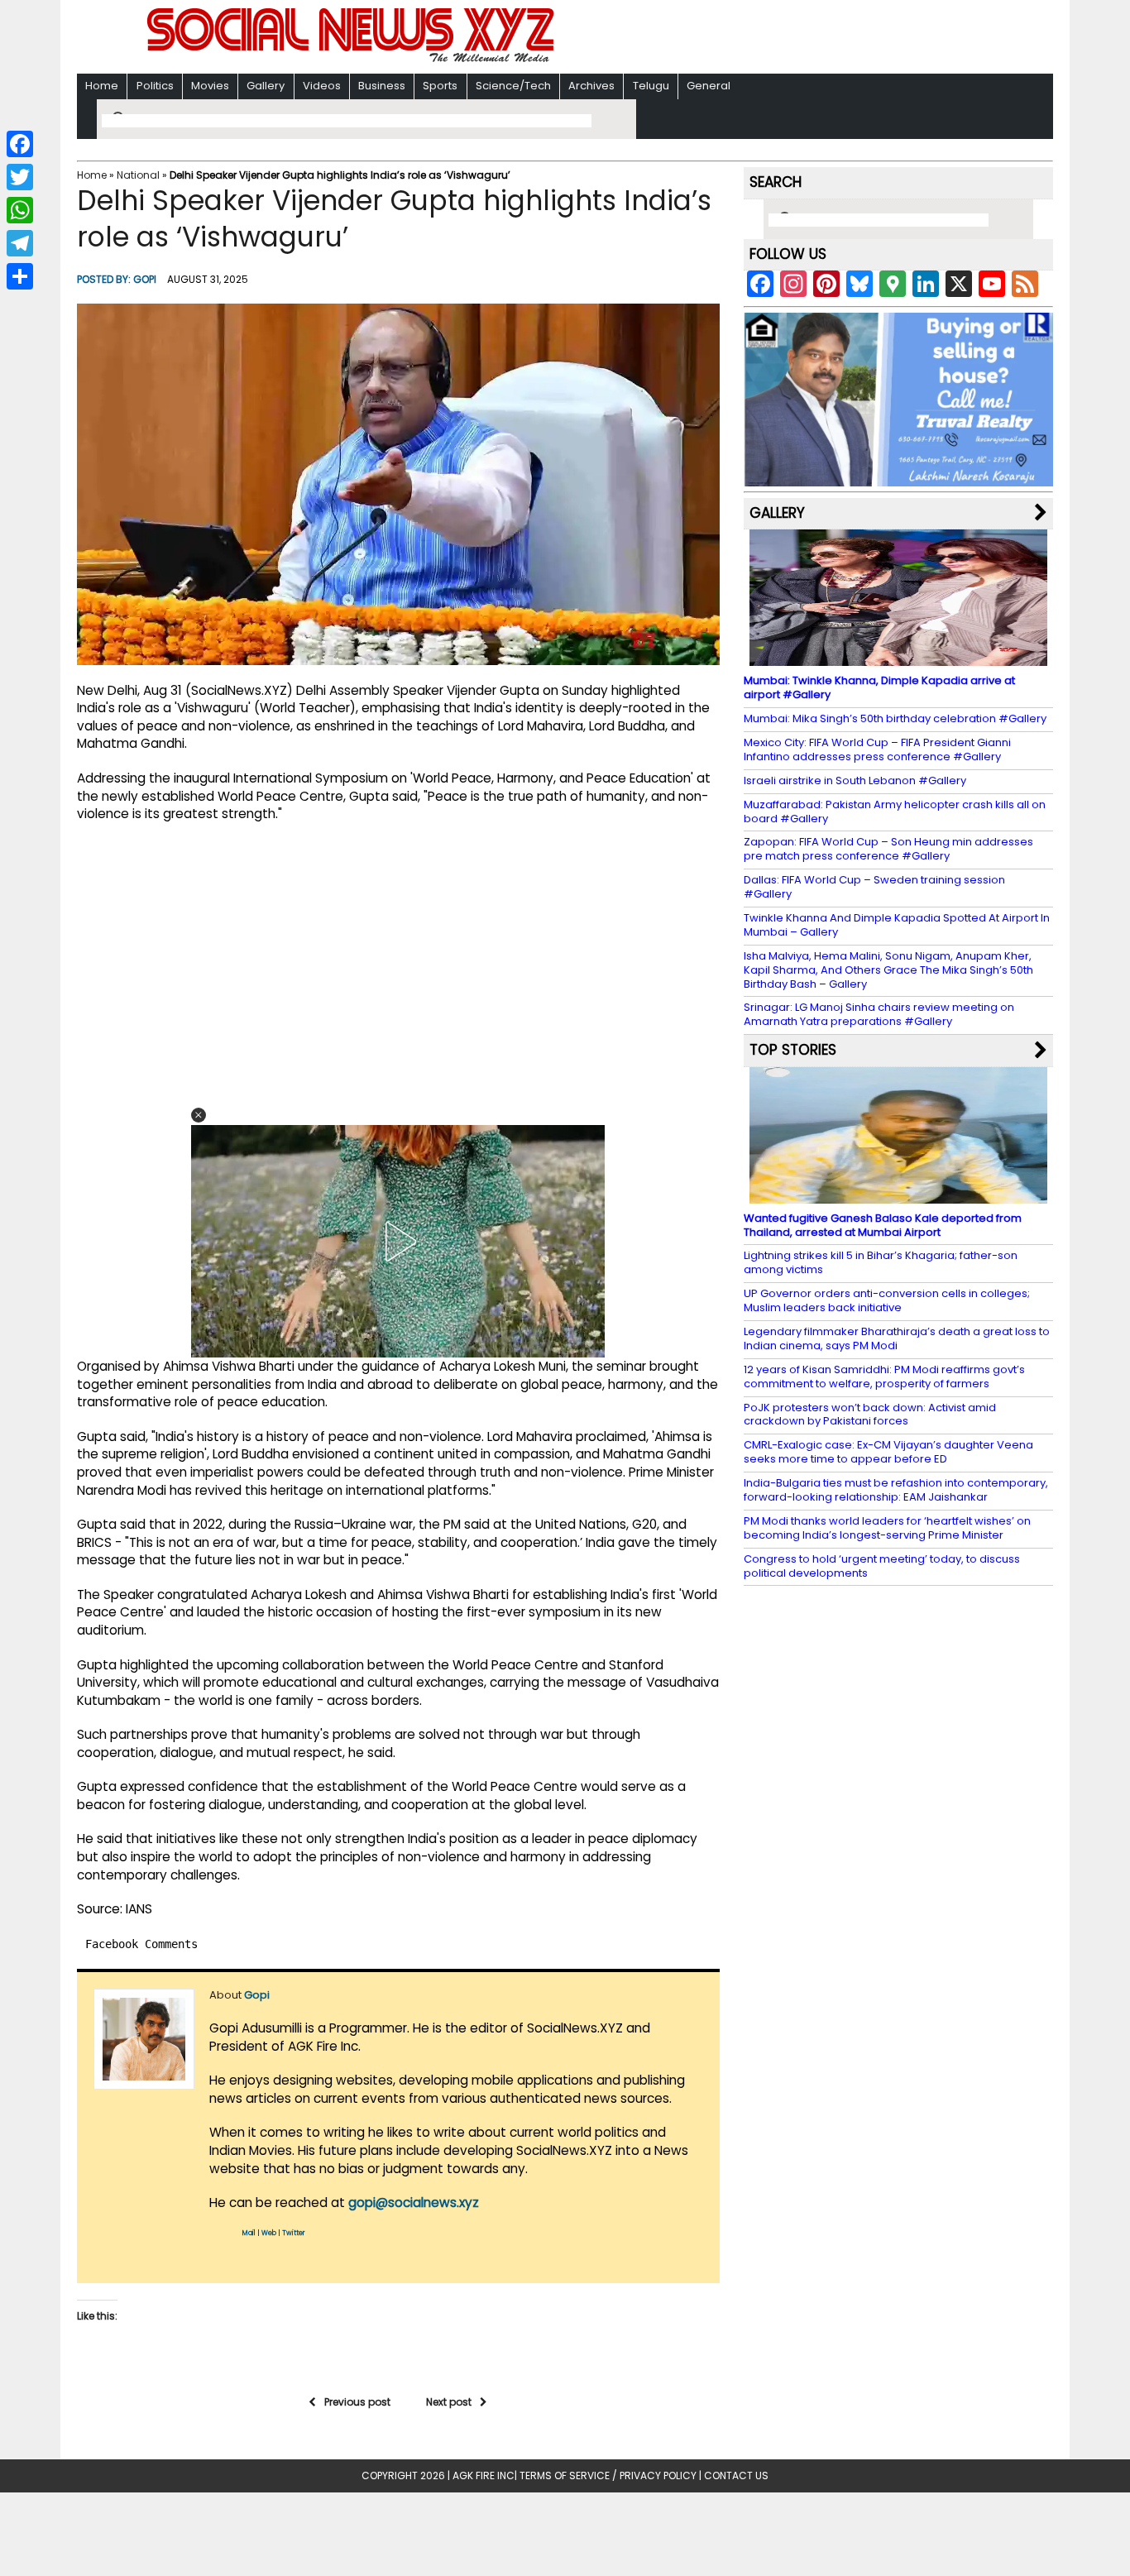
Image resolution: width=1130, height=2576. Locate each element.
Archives (591, 86)
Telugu (651, 86)
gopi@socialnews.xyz (414, 2203)
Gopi (145, 279)
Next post (449, 2402)
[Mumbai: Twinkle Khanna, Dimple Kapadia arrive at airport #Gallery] (898, 658)
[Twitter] (20, 177)
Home (102, 86)
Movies (210, 86)
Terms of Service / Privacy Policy (608, 2475)
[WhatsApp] (20, 210)
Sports (440, 86)
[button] (199, 1115)
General (709, 86)
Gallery (266, 86)
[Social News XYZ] (352, 59)
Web (269, 2233)
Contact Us (736, 2475)
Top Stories (793, 1050)
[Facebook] (20, 144)
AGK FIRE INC (484, 2475)
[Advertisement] (779, 38)
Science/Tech (513, 86)
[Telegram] (20, 243)
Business (382, 86)
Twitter (294, 2233)
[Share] (20, 276)
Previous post (357, 2402)
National (138, 175)
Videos (322, 86)
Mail (249, 2233)
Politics (155, 86)
